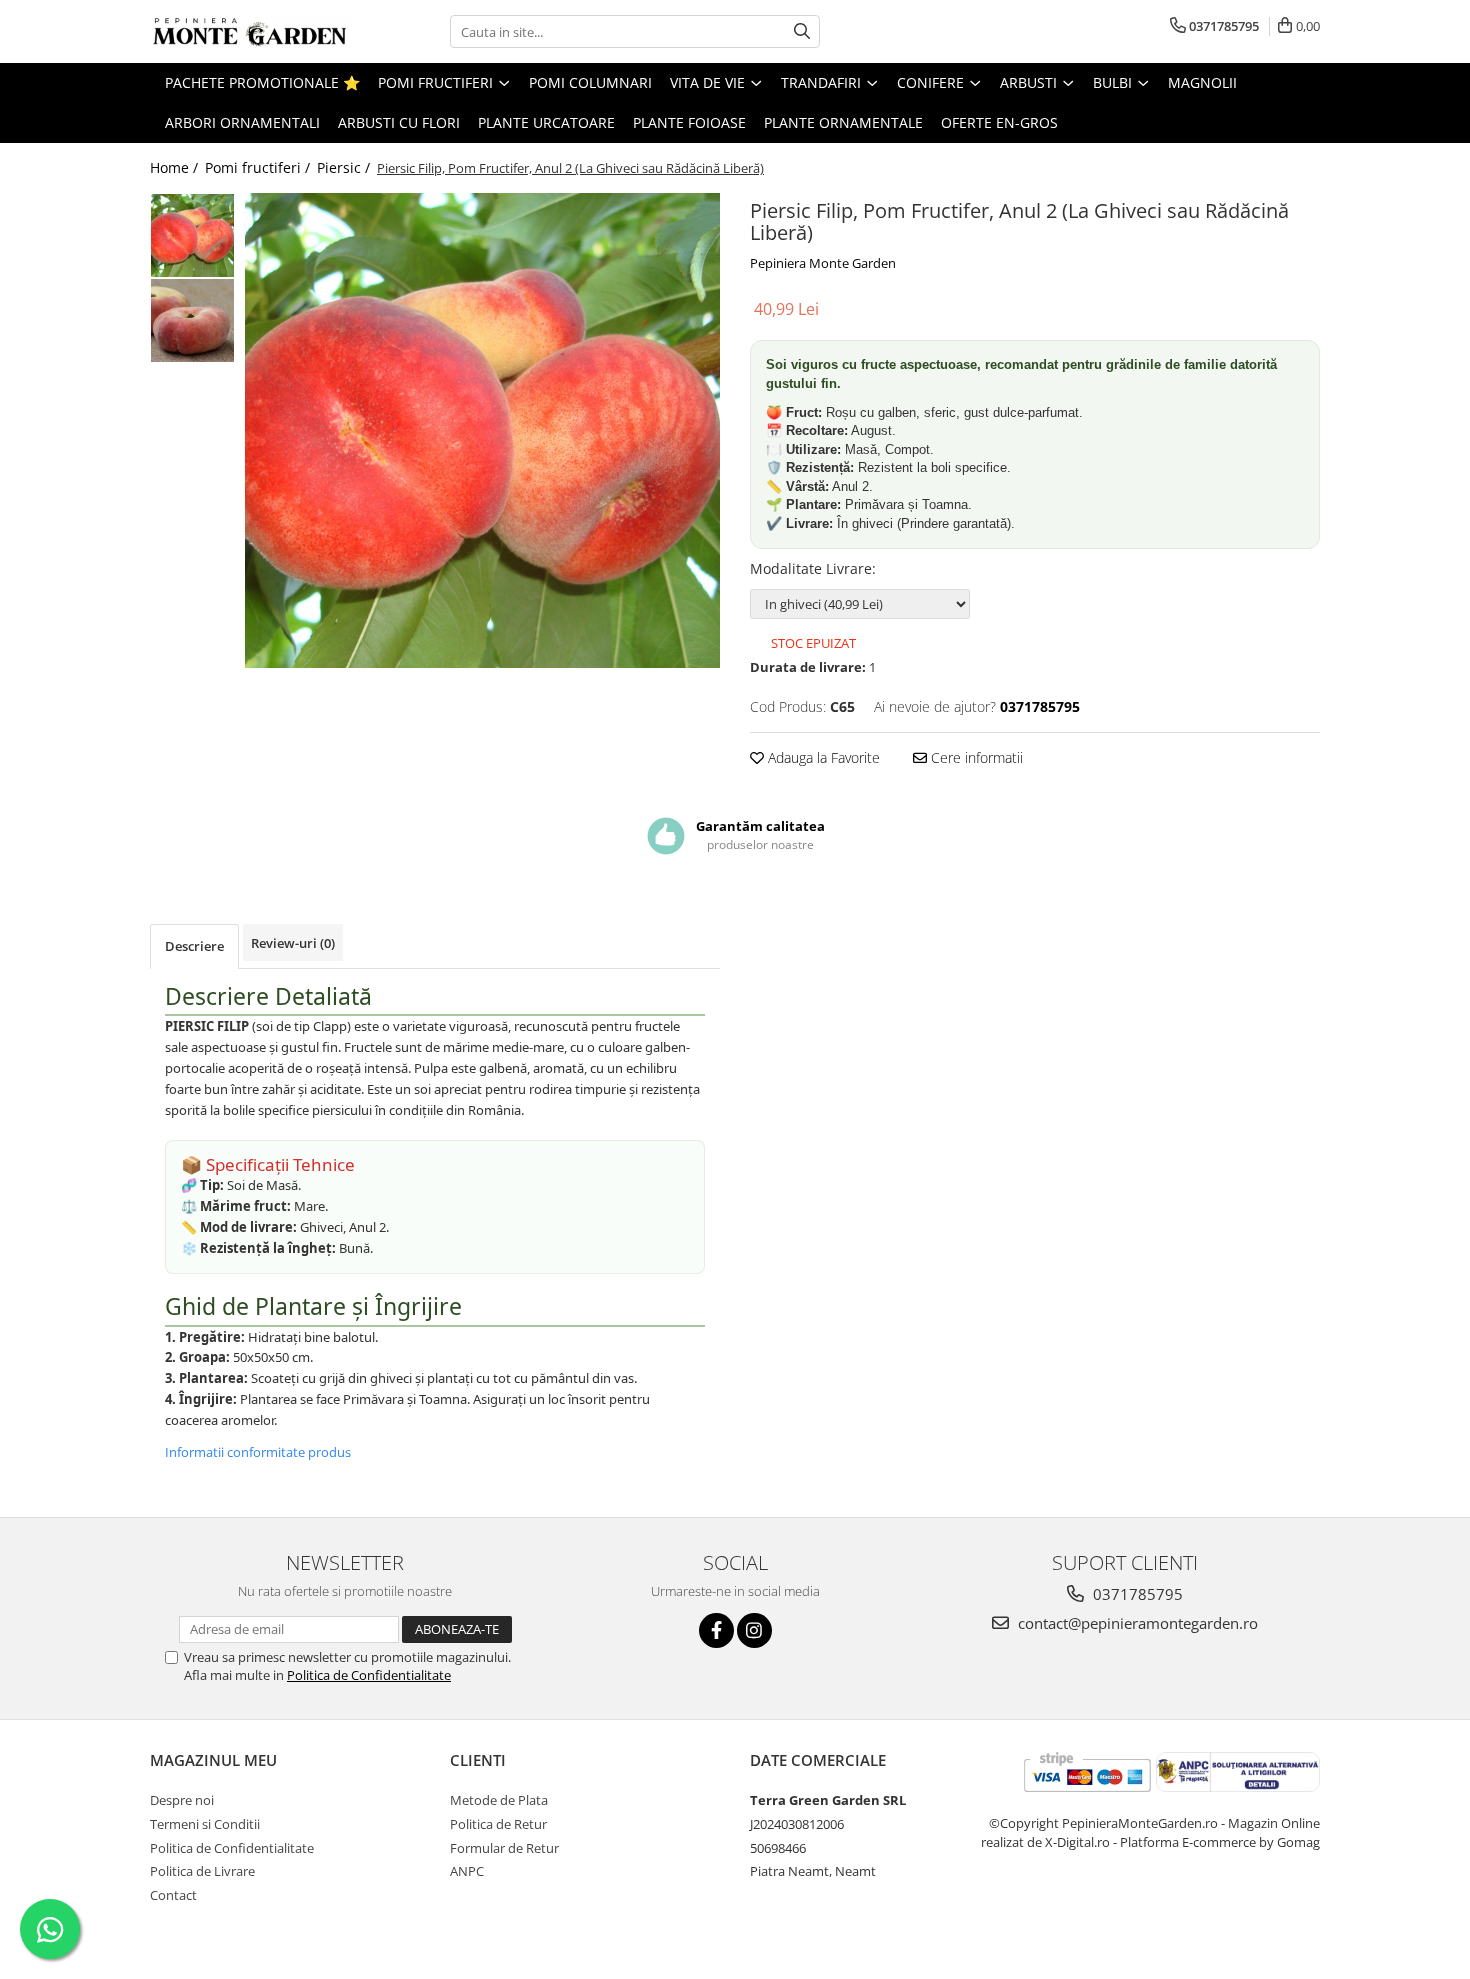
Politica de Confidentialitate (369, 1675)
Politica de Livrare (202, 1871)
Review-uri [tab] (293, 943)
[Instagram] (754, 1630)
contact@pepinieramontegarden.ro (1136, 1623)
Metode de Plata (499, 1800)
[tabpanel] (482, 430)
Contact (173, 1895)
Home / (176, 167)
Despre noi (182, 1800)
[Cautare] (802, 31)
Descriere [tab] (194, 946)
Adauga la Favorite (822, 757)
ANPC (467, 1871)
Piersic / (345, 167)
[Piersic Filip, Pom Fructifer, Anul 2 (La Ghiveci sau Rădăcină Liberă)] (482, 430)
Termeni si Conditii (205, 1824)
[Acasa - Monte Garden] (250, 32)
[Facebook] (716, 1630)
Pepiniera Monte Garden (823, 263)
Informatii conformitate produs (258, 1452)
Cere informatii (975, 757)
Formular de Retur (504, 1848)
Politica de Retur (498, 1824)
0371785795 (1136, 1594)
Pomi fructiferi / (259, 167)
